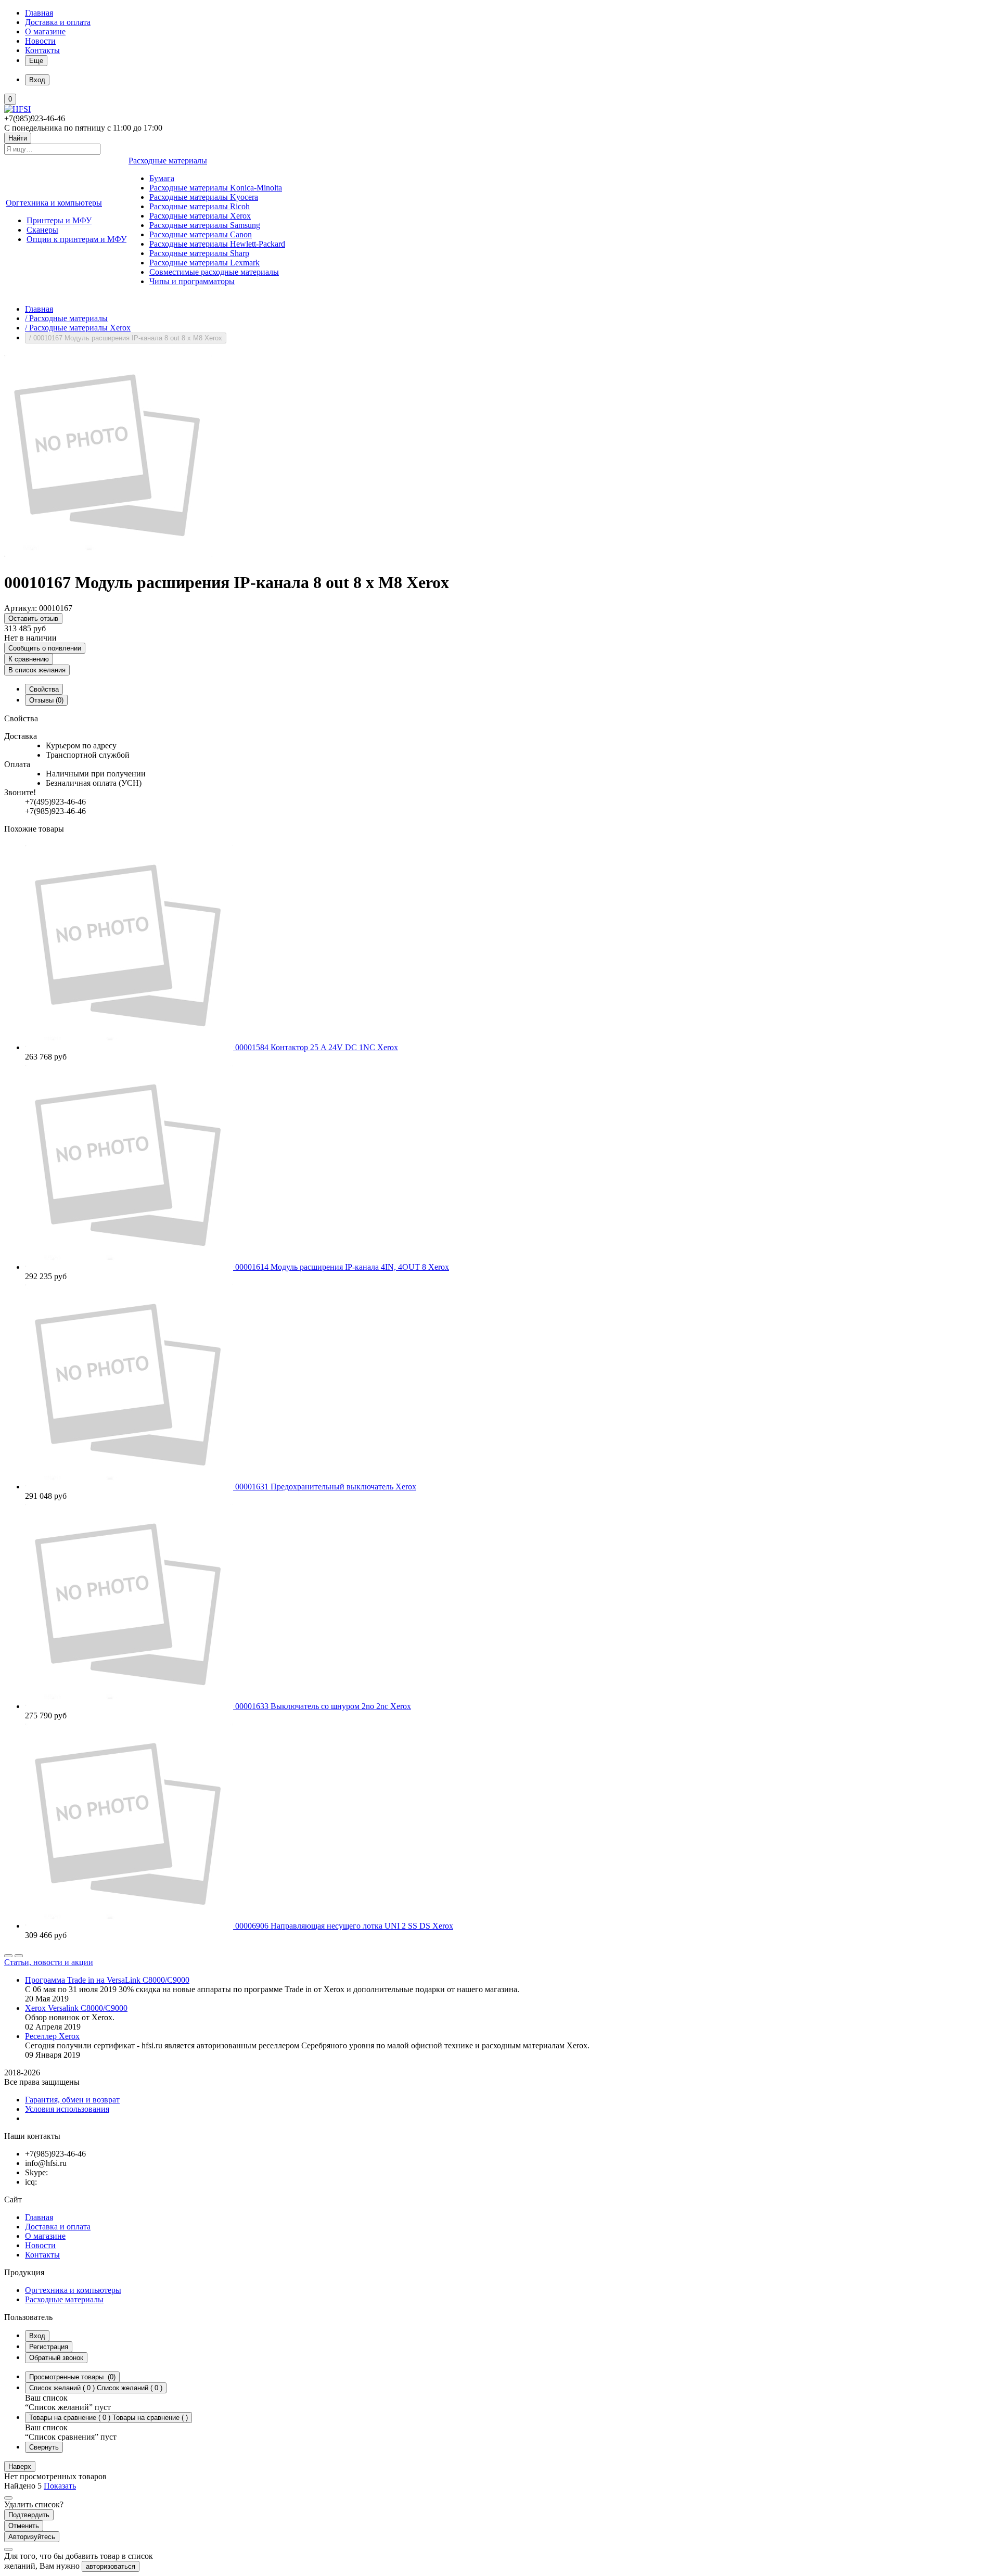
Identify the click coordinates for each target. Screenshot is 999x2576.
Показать (60, 2486)
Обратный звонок (56, 2358)
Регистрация (49, 2347)
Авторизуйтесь (32, 2537)
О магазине (45, 31)
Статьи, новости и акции (49, 1962)
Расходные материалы (64, 2299)
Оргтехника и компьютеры (73, 2290)
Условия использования (67, 2109)
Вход (37, 2336)
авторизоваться (111, 2566)
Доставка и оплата (58, 22)
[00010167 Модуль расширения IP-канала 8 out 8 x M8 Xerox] (108, 557)
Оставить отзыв (33, 619)
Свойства (44, 689)
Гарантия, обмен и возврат (72, 2100)
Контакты (42, 50)
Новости (40, 41)
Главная (39, 13)
